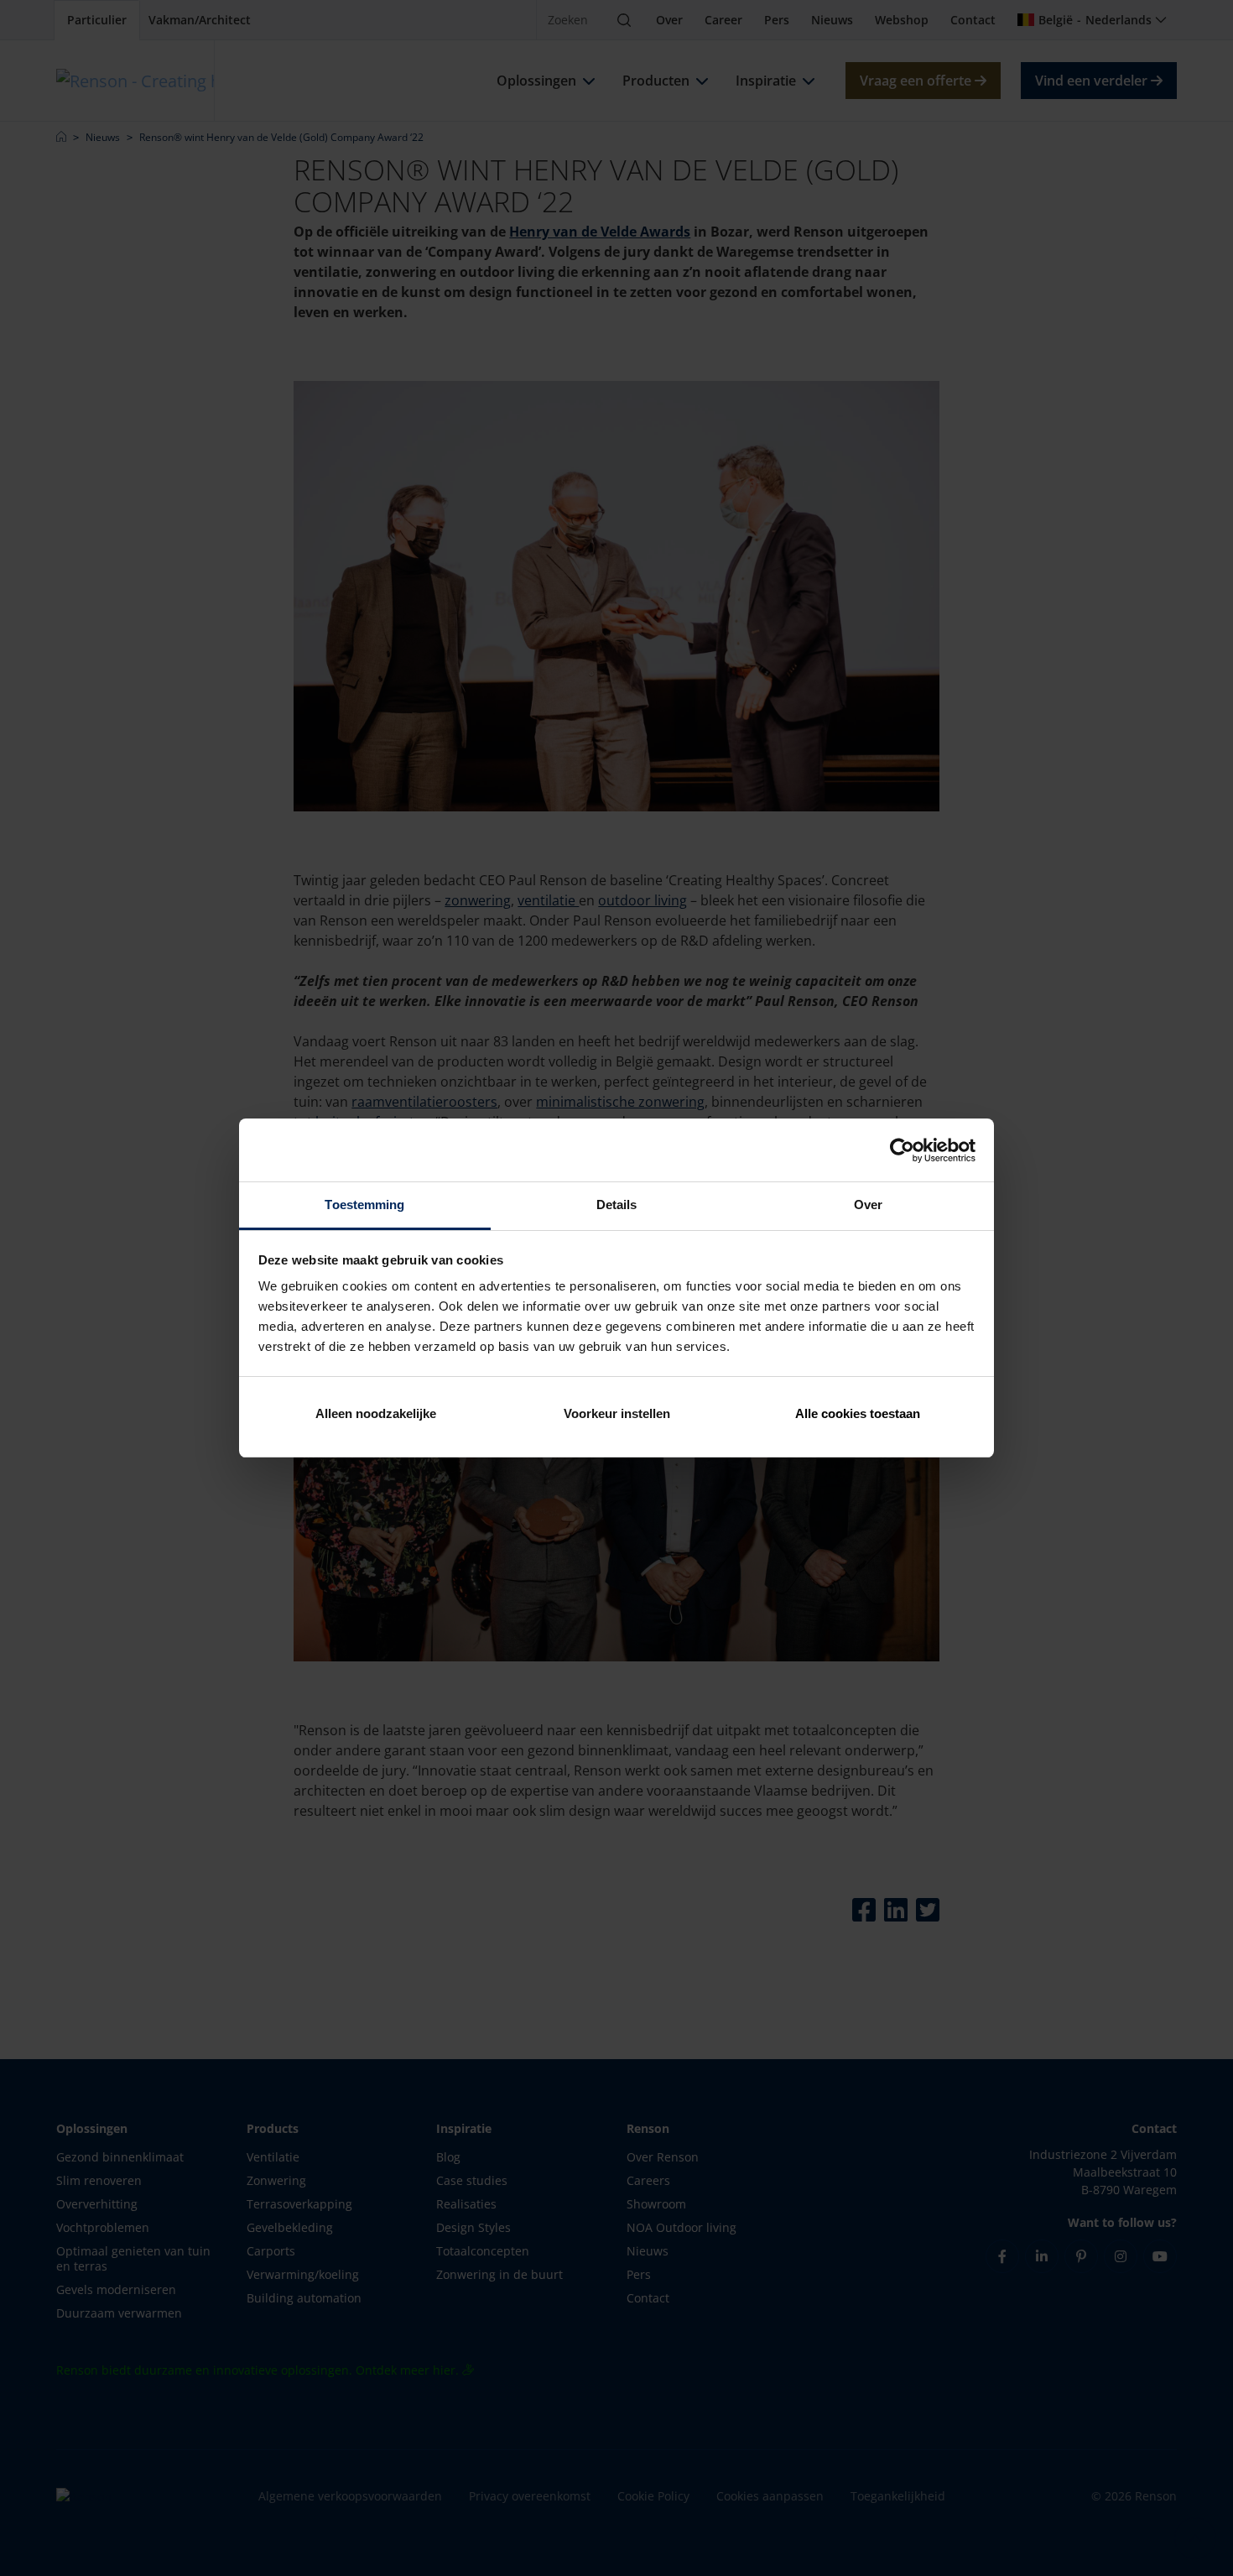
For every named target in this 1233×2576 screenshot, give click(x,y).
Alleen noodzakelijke (376, 1413)
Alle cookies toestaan (858, 1413)
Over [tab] (868, 1205)
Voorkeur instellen (617, 1413)
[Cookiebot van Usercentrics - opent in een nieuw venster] (902, 1150)
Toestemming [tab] (364, 1205)
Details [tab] (617, 1205)
